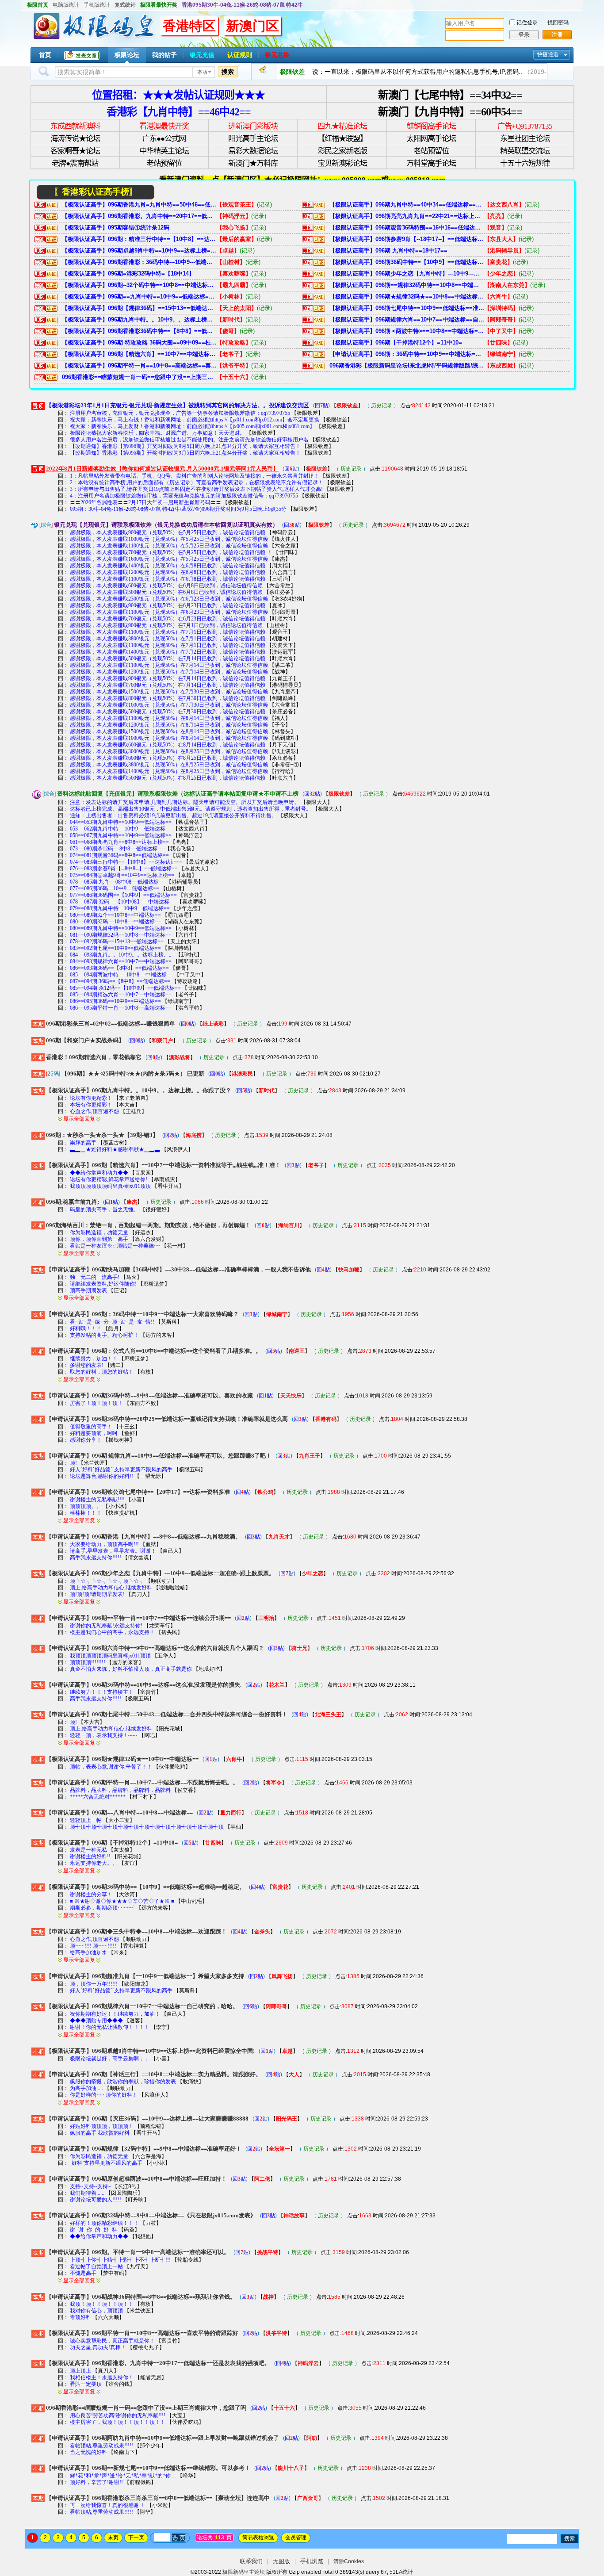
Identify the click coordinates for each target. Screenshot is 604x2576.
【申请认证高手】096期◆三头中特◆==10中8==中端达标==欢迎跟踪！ (136, 1931)
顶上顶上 (80, 2371)
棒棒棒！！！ (86, 1513)
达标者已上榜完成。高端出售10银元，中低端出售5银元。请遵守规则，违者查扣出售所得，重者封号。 (191, 809)
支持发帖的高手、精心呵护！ (104, 1335)
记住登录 (527, 23)
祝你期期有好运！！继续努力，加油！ (115, 2014)
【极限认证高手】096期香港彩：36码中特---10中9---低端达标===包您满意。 (139, 262)
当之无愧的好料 (88, 2452)
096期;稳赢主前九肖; (73, 1202)
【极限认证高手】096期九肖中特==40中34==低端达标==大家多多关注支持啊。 (407, 205)
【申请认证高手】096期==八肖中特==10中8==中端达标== (119, 1812)
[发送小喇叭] (263, 72)
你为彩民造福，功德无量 (99, 1232)
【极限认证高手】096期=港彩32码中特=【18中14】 (128, 274)
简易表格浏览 (258, 2538)
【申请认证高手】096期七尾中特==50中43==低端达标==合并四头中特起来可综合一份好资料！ (167, 1714)
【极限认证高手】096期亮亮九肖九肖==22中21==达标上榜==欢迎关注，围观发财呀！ (407, 216)
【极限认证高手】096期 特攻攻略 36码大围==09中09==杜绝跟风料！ (139, 343)
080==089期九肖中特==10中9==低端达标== (121, 928)
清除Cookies (349, 2561)
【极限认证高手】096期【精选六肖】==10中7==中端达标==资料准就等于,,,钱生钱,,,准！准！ (139, 354)
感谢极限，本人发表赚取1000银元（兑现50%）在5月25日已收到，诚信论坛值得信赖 (169, 539)
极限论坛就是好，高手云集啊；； (110, 2059)
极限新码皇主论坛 (244, 2572)
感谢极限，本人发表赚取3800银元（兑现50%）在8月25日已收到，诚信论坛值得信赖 (169, 765)
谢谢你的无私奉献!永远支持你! (107, 1626)
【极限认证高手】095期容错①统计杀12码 (116, 228)
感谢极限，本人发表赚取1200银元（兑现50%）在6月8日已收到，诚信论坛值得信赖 (168, 572)
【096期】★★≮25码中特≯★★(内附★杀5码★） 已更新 (133, 1074)
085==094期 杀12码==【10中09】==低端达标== (125, 988)
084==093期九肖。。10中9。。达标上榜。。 (122, 955)
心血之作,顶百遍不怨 (94, 1111)
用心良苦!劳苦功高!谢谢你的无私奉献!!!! (118, 2415)
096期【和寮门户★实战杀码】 (85, 1040)
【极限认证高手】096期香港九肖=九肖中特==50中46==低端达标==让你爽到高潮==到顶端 (139, 205)
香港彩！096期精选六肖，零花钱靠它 (94, 1057)
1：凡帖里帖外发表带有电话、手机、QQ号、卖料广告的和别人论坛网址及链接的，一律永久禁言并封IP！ (194, 476)
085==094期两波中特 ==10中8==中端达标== (121, 975)
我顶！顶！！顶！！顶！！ (102, 2304)
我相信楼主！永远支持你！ (102, 2377)
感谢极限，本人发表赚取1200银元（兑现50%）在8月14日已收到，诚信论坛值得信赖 (169, 725)
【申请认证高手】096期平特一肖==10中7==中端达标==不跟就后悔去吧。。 (142, 1782)
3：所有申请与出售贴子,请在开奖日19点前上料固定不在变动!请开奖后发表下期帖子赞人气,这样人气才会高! (196, 489)
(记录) (264, 205)
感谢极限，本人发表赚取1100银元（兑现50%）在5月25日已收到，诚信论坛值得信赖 (169, 546)
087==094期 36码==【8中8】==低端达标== (120, 981)
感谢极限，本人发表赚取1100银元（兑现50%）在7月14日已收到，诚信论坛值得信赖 (169, 665)
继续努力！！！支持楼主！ (102, 1692)
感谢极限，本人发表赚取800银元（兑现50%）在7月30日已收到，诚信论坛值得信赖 (168, 698)
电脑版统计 (66, 5)
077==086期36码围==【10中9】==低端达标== (123, 895)
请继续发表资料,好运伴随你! (103, 1284)
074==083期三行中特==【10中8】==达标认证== (126, 862)
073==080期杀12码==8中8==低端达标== (117, 849)
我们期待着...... (87, 2193)
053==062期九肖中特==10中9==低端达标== (121, 829)
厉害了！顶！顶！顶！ (97, 1403)
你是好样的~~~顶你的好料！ (104, 2095)
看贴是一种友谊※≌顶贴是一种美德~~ (116, 1246)
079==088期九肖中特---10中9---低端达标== (120, 908)
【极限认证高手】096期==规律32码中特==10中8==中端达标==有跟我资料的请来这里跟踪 (407, 285)
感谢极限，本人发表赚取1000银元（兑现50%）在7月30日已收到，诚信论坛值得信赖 (169, 705)
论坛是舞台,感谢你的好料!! (101, 1476)
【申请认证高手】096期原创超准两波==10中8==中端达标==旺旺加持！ (136, 2179)
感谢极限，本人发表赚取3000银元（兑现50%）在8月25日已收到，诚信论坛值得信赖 (169, 751)
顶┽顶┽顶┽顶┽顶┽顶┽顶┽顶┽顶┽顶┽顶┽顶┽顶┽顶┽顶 (147, 1827)
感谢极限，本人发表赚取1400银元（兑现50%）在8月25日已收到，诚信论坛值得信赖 (169, 771)
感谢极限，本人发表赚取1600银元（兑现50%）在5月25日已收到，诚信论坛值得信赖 (169, 559)
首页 (45, 55)
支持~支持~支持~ (90, 2186)
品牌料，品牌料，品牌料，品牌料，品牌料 (120, 1790)
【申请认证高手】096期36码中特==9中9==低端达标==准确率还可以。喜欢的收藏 (149, 1395)
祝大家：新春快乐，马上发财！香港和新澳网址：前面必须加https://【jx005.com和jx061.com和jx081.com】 (192, 426)
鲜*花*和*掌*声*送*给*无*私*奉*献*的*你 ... (124, 2476)
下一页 (136, 2538)
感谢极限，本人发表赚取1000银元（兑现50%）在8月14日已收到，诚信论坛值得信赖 (169, 738)
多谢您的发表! (87, 1365)
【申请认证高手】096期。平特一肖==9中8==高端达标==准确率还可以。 (138, 2252)
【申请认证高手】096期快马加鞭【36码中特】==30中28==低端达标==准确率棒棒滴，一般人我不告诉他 (178, 1269)
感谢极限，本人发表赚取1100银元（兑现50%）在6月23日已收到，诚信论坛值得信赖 (169, 612)
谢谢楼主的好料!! (90, 1856)
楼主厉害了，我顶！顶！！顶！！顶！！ (118, 2422)
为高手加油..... (86, 2088)
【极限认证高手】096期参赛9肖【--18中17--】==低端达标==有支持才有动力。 (407, 239)
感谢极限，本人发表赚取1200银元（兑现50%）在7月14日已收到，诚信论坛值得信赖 (169, 672)
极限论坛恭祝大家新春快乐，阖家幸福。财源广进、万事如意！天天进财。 (157, 433)
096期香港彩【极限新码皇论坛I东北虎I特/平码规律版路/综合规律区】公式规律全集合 (407, 366)
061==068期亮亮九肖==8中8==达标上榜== (119, 842)
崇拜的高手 (83, 1143)
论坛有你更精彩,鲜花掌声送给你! (109, 1179)
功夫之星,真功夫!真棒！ (98, 2347)
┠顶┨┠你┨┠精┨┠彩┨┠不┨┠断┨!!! (120, 2260)
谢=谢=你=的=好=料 (94, 2230)
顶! (73, 1463)
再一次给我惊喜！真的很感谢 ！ (108, 2505)
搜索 (228, 72)
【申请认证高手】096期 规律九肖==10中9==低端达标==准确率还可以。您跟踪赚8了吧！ (159, 1456)
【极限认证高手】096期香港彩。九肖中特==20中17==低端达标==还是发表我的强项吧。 (139, 216)
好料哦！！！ (86, 1328)
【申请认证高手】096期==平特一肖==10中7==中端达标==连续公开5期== (138, 1618)
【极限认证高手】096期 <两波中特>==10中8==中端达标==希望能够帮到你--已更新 (407, 331)
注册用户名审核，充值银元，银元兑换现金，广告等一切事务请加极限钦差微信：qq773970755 (180, 413)
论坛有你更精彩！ (91, 1098)
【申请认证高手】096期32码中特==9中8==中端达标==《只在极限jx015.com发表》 (151, 2215)
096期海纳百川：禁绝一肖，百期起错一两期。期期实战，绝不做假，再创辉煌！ (148, 1225)
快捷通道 (548, 54)
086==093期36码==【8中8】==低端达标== (119, 968)
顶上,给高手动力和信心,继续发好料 (111, 1588)
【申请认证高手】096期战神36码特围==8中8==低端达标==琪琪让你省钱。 (141, 2297)
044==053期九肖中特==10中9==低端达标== (121, 822)
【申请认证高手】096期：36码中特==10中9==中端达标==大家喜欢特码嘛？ (407, 354)
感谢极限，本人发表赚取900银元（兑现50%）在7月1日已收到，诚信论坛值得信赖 (166, 625)
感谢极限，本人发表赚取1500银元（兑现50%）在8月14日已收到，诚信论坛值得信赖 (169, 731)
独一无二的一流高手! (95, 1277)
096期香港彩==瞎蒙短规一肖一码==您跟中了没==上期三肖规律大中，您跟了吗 (139, 377)
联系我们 (251, 2561)
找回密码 (558, 23)
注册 (557, 35)
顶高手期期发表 (88, 1290)
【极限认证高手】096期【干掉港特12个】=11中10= (396, 343)
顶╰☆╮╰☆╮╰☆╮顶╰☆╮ (107, 1581)
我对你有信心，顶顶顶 (96, 2311)
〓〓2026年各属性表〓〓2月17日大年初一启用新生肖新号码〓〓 (145, 502)
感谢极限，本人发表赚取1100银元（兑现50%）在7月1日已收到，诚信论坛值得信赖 (168, 632)
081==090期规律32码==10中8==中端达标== (121, 935)
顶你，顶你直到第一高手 (99, 1239)
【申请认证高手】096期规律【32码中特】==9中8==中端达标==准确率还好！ (144, 2149)
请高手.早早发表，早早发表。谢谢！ (113, 1551)
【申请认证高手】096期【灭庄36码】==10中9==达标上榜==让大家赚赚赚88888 (147, 2119)
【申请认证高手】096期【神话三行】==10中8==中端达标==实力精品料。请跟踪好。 (154, 2074)
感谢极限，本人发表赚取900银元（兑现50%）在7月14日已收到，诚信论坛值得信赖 (168, 678)
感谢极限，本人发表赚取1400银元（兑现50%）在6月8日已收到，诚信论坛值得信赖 (168, 566)
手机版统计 (97, 5)
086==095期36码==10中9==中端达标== (115, 1001)
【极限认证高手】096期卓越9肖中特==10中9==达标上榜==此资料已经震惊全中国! (139, 251)
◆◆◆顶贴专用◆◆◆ (97, 2021)
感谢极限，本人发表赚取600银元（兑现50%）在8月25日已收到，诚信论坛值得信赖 (168, 758)
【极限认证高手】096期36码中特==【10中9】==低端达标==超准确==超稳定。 (407, 262)
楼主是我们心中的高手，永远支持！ (112, 1632)
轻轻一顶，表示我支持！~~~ (104, 1735)
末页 (113, 2538)
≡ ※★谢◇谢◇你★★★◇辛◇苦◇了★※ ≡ (122, 1901)
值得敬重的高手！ (91, 1427)
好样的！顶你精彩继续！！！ (104, 2223)
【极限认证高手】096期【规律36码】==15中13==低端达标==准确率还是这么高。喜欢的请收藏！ (139, 308)
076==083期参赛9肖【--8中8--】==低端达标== (124, 869)
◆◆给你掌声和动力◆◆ (99, 1173)
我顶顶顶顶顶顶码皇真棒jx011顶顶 (110, 1186)
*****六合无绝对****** (98, 1797)
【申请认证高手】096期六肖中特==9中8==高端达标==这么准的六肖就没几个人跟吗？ (155, 1648)
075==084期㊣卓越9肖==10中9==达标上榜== (122, 875)
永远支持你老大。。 (94, 1863)
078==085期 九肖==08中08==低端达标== (117, 882)
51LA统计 (401, 2572)
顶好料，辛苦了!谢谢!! (97, 2482)
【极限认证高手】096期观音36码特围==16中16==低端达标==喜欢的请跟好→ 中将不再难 (407, 228)
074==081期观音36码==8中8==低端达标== (119, 855)
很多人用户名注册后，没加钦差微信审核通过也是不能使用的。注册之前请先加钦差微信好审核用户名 (189, 440)
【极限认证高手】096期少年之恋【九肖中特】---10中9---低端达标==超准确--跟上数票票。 (407, 274)
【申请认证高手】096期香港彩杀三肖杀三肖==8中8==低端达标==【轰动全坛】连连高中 (158, 2498)
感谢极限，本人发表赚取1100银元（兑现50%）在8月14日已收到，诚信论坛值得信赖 (169, 718)
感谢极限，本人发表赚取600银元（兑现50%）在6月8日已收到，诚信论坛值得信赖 (166, 586)
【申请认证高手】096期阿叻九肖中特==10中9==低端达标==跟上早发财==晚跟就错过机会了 (162, 2438)
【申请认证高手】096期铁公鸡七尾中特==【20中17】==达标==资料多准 (138, 1492)
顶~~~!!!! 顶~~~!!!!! (93, 1946)
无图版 (281, 2561)
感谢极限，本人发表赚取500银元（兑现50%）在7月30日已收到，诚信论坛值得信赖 (168, 712)
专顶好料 (80, 2317)
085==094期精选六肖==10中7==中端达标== (121, 995)
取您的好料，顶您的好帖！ (102, 1372)
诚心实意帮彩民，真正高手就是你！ (113, 2341)
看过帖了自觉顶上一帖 (96, 2266)
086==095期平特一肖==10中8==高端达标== (121, 1008)
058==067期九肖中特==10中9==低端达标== (121, 835)
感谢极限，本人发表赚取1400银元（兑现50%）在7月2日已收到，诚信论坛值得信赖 (168, 652)
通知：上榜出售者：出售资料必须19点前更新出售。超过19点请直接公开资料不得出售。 (173, 815)
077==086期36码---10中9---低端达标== (115, 888)
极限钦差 (292, 72)
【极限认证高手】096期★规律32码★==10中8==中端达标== (407, 297)
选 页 (179, 2538)
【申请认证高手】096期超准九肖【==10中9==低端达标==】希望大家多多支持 (145, 1976)
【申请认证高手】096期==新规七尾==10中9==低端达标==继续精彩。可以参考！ (148, 2468)
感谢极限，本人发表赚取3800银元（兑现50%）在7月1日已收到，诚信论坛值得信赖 (168, 639)
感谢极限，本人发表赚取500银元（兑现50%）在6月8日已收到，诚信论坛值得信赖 (166, 592)
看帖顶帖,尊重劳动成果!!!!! (101, 2446)
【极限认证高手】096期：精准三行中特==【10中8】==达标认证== (139, 239)
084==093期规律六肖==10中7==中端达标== (121, 961)
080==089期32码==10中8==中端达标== (115, 922)
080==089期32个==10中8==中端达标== (115, 915)
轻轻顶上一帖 (86, 1820)
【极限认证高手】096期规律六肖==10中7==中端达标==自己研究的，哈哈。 (407, 320)
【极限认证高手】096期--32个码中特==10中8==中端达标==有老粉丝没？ (139, 285)
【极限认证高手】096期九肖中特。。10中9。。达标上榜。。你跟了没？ (139, 320)
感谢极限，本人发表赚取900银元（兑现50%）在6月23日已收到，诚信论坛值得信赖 (168, 605)
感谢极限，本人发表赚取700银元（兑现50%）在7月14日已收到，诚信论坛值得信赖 (168, 685)
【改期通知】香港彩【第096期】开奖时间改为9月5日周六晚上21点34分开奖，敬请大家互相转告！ (185, 446)
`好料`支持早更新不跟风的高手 (106, 2163)
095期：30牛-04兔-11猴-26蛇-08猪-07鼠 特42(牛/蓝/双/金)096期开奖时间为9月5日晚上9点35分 (178, 509)
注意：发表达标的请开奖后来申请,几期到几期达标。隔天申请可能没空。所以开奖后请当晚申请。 (185, 802)
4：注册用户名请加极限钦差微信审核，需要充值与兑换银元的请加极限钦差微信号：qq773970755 (184, 496)
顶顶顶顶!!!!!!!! (88, 1662)
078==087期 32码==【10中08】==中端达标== (123, 902)
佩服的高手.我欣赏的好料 (100, 2133)
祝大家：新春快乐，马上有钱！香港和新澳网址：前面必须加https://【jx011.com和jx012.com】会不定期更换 (195, 420)
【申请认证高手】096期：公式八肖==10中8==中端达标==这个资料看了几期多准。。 (154, 1351)
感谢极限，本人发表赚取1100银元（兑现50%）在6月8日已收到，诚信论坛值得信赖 (168, 579)
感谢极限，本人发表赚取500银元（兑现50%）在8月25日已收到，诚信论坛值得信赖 (168, 778)
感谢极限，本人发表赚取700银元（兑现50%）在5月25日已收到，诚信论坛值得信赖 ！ (171, 552)
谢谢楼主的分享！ (91, 1895)
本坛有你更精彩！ (91, 1105)
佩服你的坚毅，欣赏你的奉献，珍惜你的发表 (123, 2082)
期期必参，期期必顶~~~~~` (102, 1908)
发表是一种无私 (88, 1850)
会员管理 (296, 2538)
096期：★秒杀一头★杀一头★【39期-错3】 (102, 1135)
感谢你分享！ (86, 1440)
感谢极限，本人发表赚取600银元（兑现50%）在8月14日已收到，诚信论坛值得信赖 (168, 745)
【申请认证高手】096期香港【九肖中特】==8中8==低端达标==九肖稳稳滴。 (143, 1537)
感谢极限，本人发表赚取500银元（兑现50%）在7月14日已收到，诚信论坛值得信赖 (168, 658)
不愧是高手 (83, 2273)
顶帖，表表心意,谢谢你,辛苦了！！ (111, 1767)
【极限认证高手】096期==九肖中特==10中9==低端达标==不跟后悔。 (139, 297)
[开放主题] (38, 1024)
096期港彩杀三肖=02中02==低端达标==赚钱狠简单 (111, 1024)
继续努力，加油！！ (94, 1359)
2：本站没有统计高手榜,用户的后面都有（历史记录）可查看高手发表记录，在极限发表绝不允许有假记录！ (197, 482)
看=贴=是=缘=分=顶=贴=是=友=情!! (112, 1322)
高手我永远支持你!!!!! (96, 1558)
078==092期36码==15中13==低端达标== (117, 942)
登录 (524, 35)
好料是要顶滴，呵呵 (94, 1433)
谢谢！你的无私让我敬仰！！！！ (110, 2027)
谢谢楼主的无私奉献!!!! (98, 1500)
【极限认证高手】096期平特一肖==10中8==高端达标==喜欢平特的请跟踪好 (139, 366)
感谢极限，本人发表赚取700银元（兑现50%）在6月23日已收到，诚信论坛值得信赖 (168, 619)
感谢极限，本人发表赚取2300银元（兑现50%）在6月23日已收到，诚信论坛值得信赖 (169, 599)
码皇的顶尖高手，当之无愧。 (104, 1210)
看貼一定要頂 (86, 2384)
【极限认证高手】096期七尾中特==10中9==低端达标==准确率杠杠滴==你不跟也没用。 (407, 308)
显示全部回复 (79, 1119)
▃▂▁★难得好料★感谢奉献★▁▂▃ (115, 1149)
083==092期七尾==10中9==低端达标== (115, 948)
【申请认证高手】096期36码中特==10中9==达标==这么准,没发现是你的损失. (144, 1685)
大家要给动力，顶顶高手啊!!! (104, 1544)
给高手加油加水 (88, 1952)
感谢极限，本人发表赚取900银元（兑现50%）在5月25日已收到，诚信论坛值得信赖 (168, 532)
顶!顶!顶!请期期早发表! (97, 1594)
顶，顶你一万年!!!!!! (94, 1984)
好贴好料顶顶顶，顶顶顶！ (102, 2126)
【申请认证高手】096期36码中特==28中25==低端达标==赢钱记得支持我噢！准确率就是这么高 (167, 1419)
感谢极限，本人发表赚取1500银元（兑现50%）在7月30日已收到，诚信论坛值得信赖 (169, 692)
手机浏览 (312, 2561)
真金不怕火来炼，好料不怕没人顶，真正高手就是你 (131, 1669)
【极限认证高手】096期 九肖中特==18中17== (388, 251)
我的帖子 (164, 55)
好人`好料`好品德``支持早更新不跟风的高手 (121, 1470)
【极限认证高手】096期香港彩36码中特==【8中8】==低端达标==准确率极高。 (139, 331)
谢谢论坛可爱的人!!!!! (96, 2200)
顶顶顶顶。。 (86, 1506)
